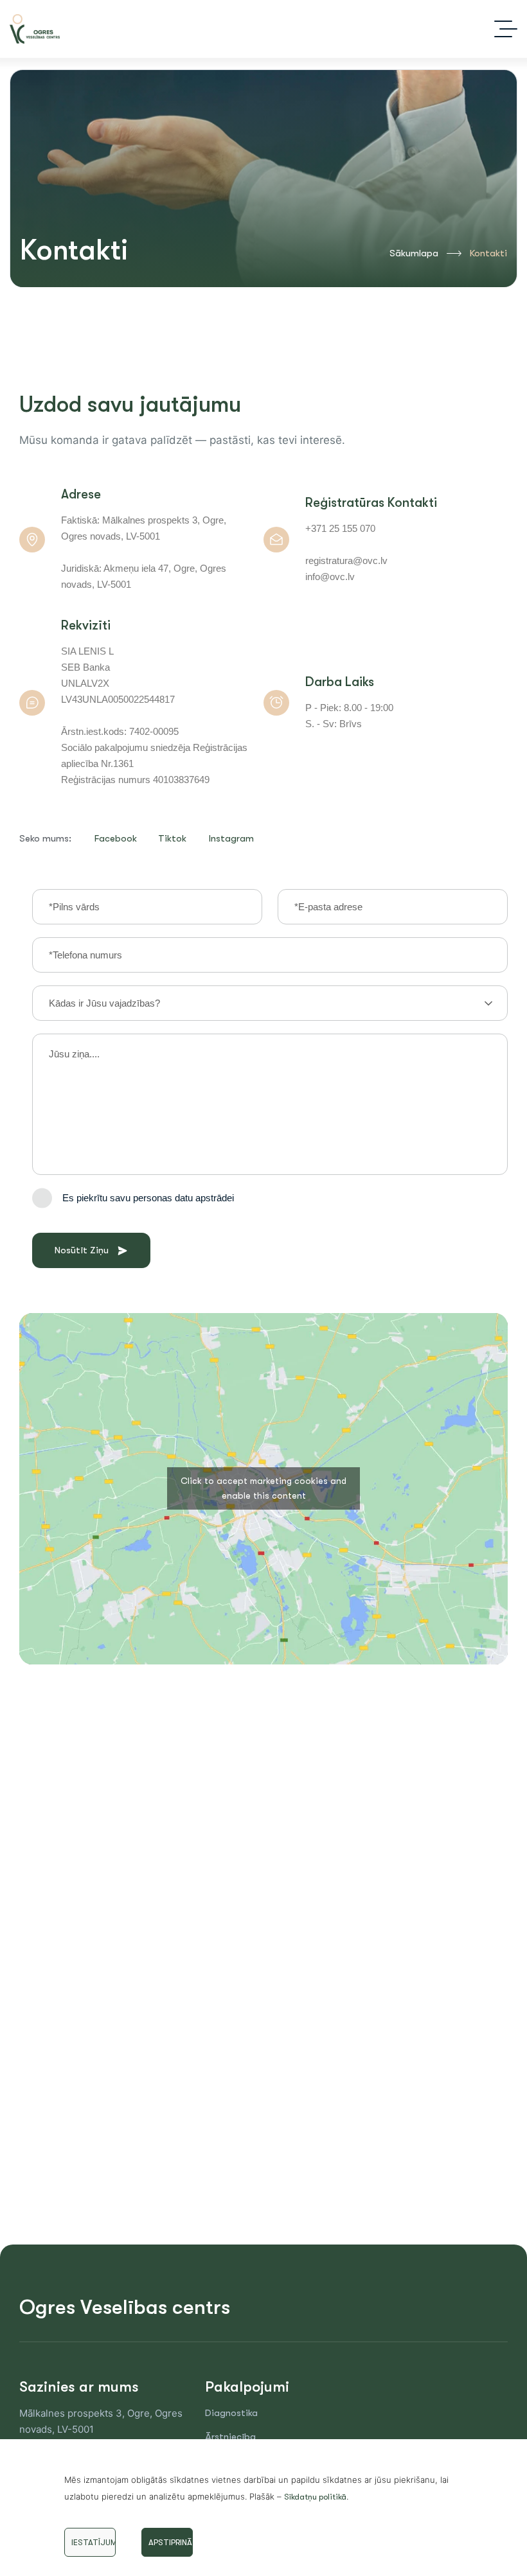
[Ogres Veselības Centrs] (35, 29)
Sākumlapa (414, 253)
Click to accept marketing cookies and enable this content (263, 1488)
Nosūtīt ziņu (82, 1250)
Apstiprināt (171, 2542)
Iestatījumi (94, 2542)
